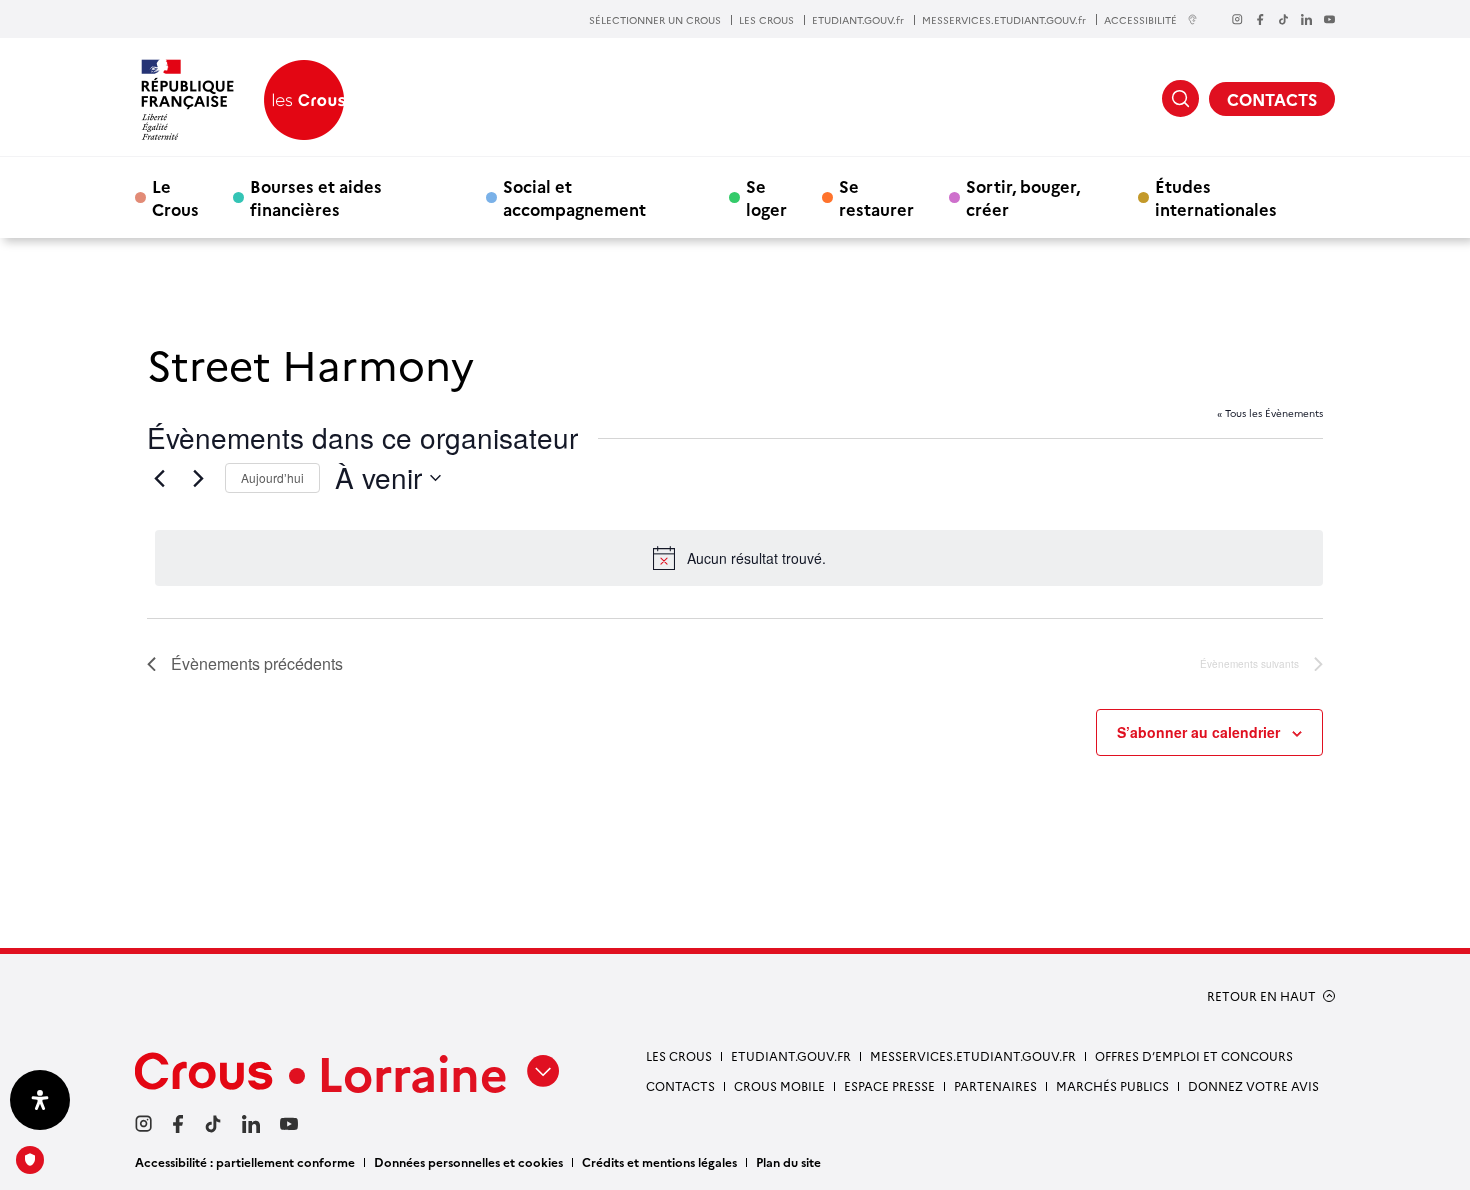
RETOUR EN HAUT (1261, 996)
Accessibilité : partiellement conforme (245, 1161)
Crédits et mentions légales (659, 1161)
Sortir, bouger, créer (1023, 197)
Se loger (766, 197)
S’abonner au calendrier (1198, 732)
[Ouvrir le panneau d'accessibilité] (40, 1100)
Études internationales (1216, 197)
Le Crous (175, 197)
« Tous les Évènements (1270, 413)
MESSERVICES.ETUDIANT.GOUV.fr (1004, 20)
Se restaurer (876, 197)
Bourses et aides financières (316, 197)
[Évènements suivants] (198, 478)
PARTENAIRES (995, 1085)
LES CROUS (766, 20)
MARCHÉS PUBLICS (1112, 1085)
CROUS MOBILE (779, 1085)
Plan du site (788, 1161)
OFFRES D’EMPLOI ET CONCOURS (1194, 1055)
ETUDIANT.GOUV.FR (791, 1055)
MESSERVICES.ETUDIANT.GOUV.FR (973, 1055)
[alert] (739, 558)
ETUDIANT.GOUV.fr (858, 20)
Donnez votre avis (1253, 1085)
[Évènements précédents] (159, 478)
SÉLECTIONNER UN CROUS (655, 20)
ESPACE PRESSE (889, 1085)
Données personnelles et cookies (468, 1161)
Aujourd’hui (272, 477)
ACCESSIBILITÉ (1140, 19)
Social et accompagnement (574, 197)
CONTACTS (1272, 99)
